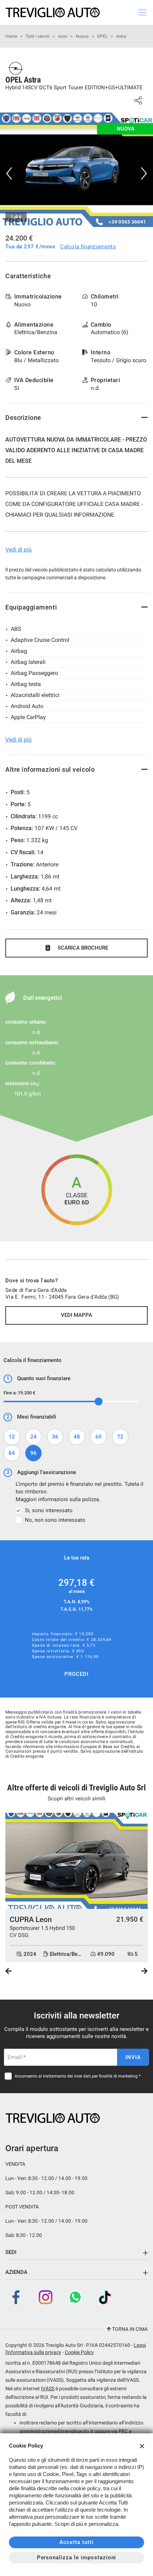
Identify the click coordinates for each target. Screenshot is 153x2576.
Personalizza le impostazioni (77, 2557)
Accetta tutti (76, 2542)
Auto (63, 36)
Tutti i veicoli (38, 36)
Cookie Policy (79, 2352)
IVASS (48, 2388)
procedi (76, 1674)
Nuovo (82, 36)
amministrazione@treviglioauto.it (56, 2431)
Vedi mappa (76, 1315)
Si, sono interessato (49, 1510)
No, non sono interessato (55, 1520)
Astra (121, 36)
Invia (133, 2057)
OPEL (102, 36)
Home (11, 36)
